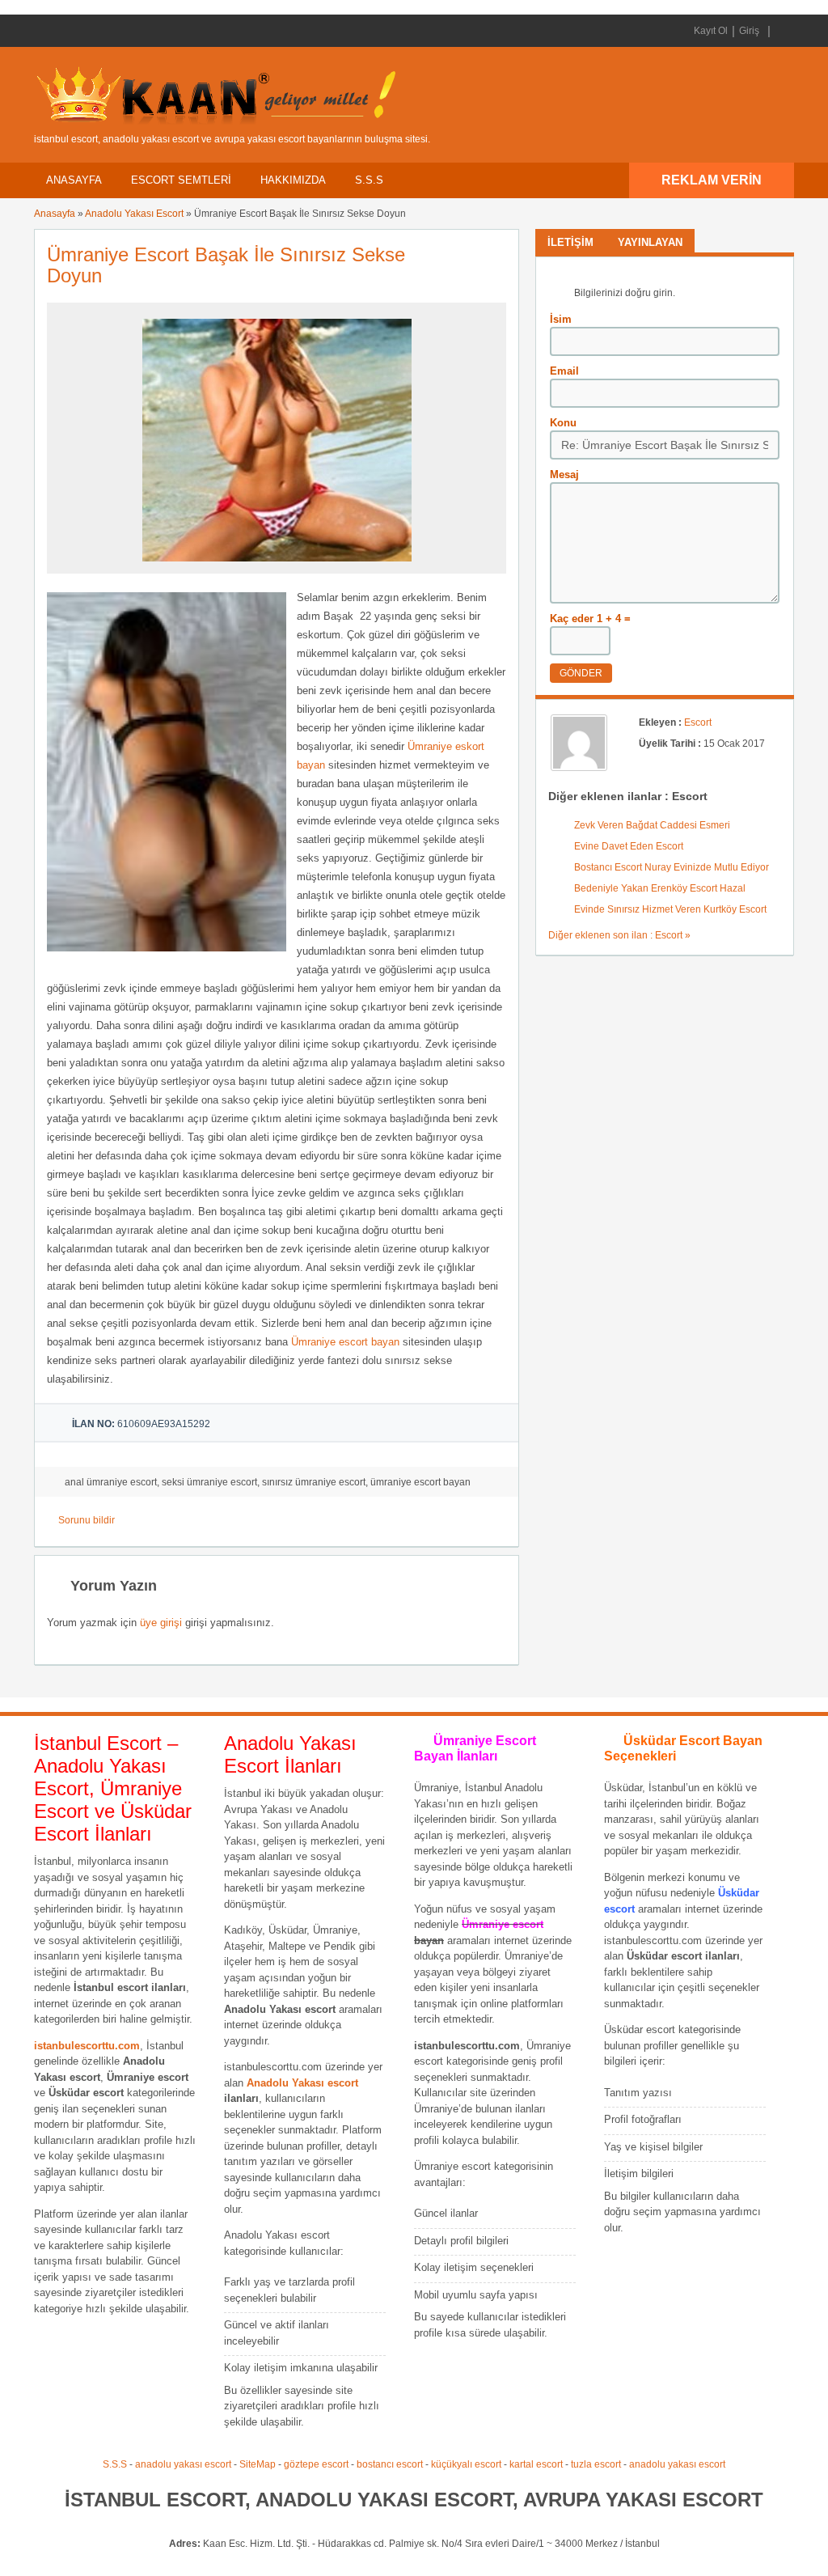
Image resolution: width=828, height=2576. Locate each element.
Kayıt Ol (711, 31)
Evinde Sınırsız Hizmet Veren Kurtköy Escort (670, 909)
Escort (698, 722)
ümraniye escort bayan (420, 1482)
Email (564, 371)
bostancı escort (390, 2464)
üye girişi (161, 1623)
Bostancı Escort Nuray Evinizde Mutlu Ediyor (672, 867)
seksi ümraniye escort (209, 1482)
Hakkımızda (293, 180)
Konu (563, 423)
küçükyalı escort (466, 2464)
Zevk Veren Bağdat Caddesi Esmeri (652, 825)
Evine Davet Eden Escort (629, 846)
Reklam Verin (712, 180)
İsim (561, 319)
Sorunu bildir (87, 1520)
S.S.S (369, 180)
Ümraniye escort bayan (345, 1342)
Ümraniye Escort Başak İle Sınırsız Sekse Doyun (226, 265)
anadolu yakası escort (183, 2464)
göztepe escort (316, 2464)
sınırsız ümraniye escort (314, 1482)
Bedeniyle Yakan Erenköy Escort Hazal (660, 888)
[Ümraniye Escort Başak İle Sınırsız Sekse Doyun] (277, 566)
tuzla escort (596, 2464)
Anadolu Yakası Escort (134, 214)
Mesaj (564, 475)
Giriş (749, 31)
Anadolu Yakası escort (302, 2083)
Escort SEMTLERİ (181, 180)
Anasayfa (74, 180)
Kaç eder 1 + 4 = (590, 619)
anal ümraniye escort (111, 1482)
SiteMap (258, 2464)
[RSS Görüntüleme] (780, 31)
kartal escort (536, 2464)
